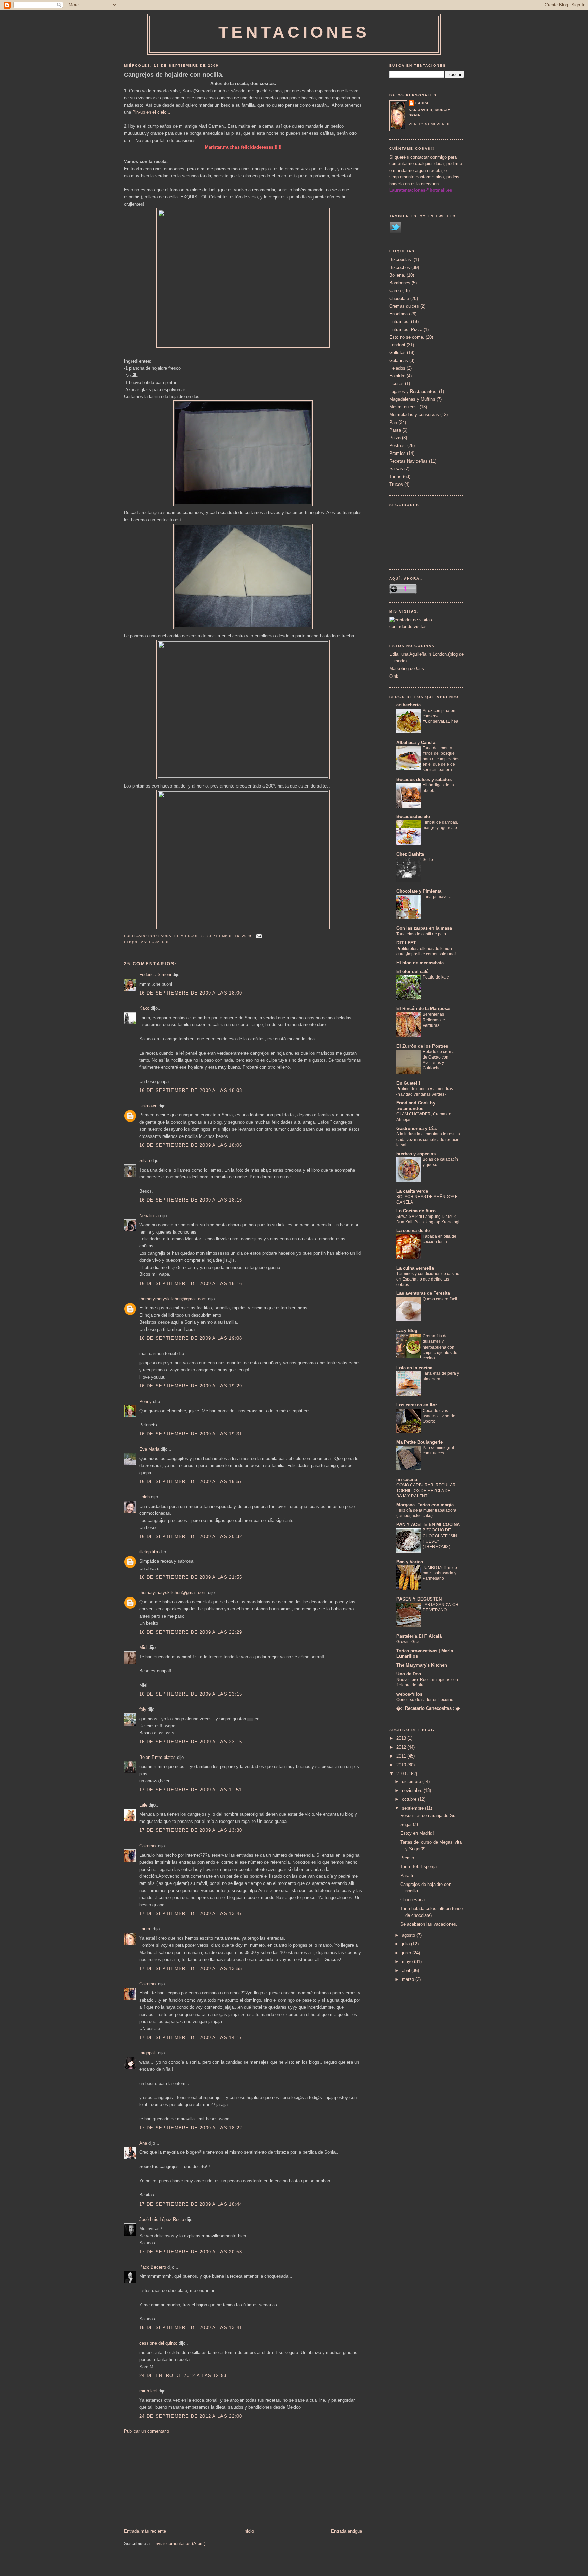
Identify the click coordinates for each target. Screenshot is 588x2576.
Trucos (396, 484)
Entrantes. (399, 322)
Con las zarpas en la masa (424, 928)
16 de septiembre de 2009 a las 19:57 (191, 1482)
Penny (145, 1402)
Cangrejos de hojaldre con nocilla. (174, 75)
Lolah (144, 1497)
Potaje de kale (436, 977)
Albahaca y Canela (416, 742)
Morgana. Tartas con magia (425, 1505)
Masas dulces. (404, 407)
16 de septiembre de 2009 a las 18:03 (191, 1090)
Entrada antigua (347, 2531)
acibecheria (409, 705)
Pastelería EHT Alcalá (419, 1636)
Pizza (395, 438)
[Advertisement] (175, 2481)
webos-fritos (409, 1694)
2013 (402, 1738)
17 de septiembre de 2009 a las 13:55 (191, 1968)
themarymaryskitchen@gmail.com (173, 1299)
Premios (397, 453)
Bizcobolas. (401, 260)
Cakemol (148, 1846)
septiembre (413, 1808)
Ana (143, 2143)
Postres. (398, 446)
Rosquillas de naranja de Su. (428, 1816)
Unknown (148, 1106)
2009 (402, 1774)
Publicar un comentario (146, 2431)
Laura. (145, 1929)
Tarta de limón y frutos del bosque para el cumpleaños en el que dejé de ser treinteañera (441, 759)
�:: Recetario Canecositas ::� (428, 1708)
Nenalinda (149, 1216)
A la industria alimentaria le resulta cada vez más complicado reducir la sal (428, 1140)
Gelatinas (399, 360)
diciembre (412, 1782)
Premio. (408, 1858)
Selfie (428, 860)
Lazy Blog (407, 1330)
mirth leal (148, 2391)
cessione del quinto (158, 2343)
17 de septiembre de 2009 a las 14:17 (191, 2038)
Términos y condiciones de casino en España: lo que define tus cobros (428, 1279)
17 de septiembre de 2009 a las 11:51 (191, 1790)
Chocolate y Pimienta (419, 891)
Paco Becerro (153, 2267)
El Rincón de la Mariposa (423, 1009)
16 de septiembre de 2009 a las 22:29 (191, 1632)
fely (143, 1709)
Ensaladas (400, 314)
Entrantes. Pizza (406, 329)
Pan (393, 422)
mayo (408, 1962)
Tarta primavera (437, 897)
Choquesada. (413, 1900)
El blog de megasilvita (420, 963)
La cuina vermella (415, 1268)
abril (407, 1970)
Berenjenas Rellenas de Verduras (434, 1020)
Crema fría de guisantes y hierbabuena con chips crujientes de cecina (440, 1347)
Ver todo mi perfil (430, 124)
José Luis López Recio (162, 2219)
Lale (143, 1805)
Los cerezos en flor (417, 1405)
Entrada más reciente (145, 2531)
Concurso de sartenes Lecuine (425, 1700)
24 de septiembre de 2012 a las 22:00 (191, 2416)
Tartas (395, 476)
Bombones (400, 283)
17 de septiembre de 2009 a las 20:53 (191, 2252)
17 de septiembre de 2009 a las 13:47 (191, 1914)
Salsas (396, 469)
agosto (409, 1935)
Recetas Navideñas (409, 461)
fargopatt (148, 2053)
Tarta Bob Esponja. (419, 1867)
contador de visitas (408, 627)
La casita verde (412, 1191)
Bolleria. (397, 275)
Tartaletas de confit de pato (421, 934)
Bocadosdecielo (413, 817)
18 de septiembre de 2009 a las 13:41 (191, 2328)
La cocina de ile (413, 1231)
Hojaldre (160, 942)
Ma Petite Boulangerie (420, 1442)
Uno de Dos (409, 1674)
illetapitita (149, 1552)
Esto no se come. (407, 337)
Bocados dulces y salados (424, 780)
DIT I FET (406, 943)
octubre (410, 1799)
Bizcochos (400, 267)
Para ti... (409, 1875)
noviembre (413, 1790)
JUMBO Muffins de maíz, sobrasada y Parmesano (440, 1573)
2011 (402, 1756)
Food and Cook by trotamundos (416, 1106)
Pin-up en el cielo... (151, 112)
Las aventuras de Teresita (423, 1293)
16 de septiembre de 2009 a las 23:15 (191, 1694)
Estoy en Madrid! (417, 1833)
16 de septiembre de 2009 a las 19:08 (191, 1338)
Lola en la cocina (414, 1368)
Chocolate (399, 298)
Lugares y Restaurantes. (413, 391)
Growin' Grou (409, 1642)
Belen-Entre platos (157, 1757)
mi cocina (407, 1480)
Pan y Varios (410, 1562)
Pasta (395, 430)
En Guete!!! (408, 1083)
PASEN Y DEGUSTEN (419, 1599)
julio (406, 1944)
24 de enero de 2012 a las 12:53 (183, 2376)
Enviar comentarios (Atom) (179, 2543)
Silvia (145, 1160)
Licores (396, 384)
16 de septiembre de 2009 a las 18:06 (191, 1145)
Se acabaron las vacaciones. (429, 1924)
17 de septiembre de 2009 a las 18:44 (191, 2204)
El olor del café (412, 972)
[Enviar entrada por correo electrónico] (258, 936)
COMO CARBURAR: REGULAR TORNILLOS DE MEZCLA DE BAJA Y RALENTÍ (426, 1491)
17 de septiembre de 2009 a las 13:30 (191, 1830)
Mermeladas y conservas (414, 415)
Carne (395, 291)
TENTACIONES (294, 32)
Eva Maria (149, 1449)
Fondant (397, 345)
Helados (397, 368)
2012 (402, 1747)
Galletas (397, 353)
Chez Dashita (410, 854)
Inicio (249, 2531)
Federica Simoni (155, 975)
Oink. (395, 676)
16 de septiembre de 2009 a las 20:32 (191, 1536)
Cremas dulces (404, 306)
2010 (402, 1765)
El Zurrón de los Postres (422, 1046)
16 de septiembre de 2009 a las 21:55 (191, 1577)
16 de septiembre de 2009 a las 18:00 (191, 993)
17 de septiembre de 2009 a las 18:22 (191, 2128)
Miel (143, 1647)
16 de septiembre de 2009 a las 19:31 (191, 1434)
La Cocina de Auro (416, 1211)
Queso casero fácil (440, 1299)
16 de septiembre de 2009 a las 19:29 (191, 1386)
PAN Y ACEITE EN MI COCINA (428, 1524)
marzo (409, 1979)
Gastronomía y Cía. (417, 1128)
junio (407, 1953)
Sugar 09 (409, 1824)
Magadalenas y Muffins (412, 399)
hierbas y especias (416, 1154)
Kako (144, 1008)
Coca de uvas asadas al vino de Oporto (439, 1416)
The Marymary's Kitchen (422, 1665)
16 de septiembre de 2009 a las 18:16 (191, 1200)
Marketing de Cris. (407, 669)
